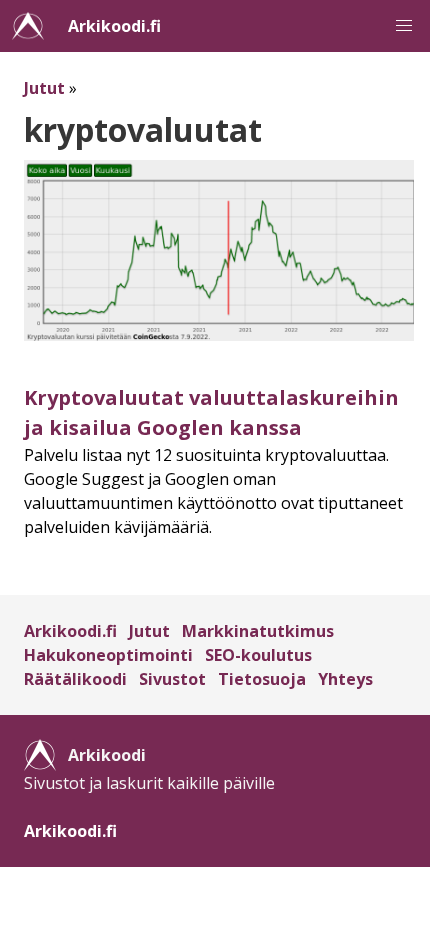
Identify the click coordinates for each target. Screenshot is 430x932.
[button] (404, 26)
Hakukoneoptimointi (108, 655)
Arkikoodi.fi (114, 26)
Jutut (44, 88)
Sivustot (172, 679)
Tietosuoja (262, 679)
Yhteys (345, 679)
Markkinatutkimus (258, 631)
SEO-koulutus (258, 655)
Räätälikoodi (75, 679)
